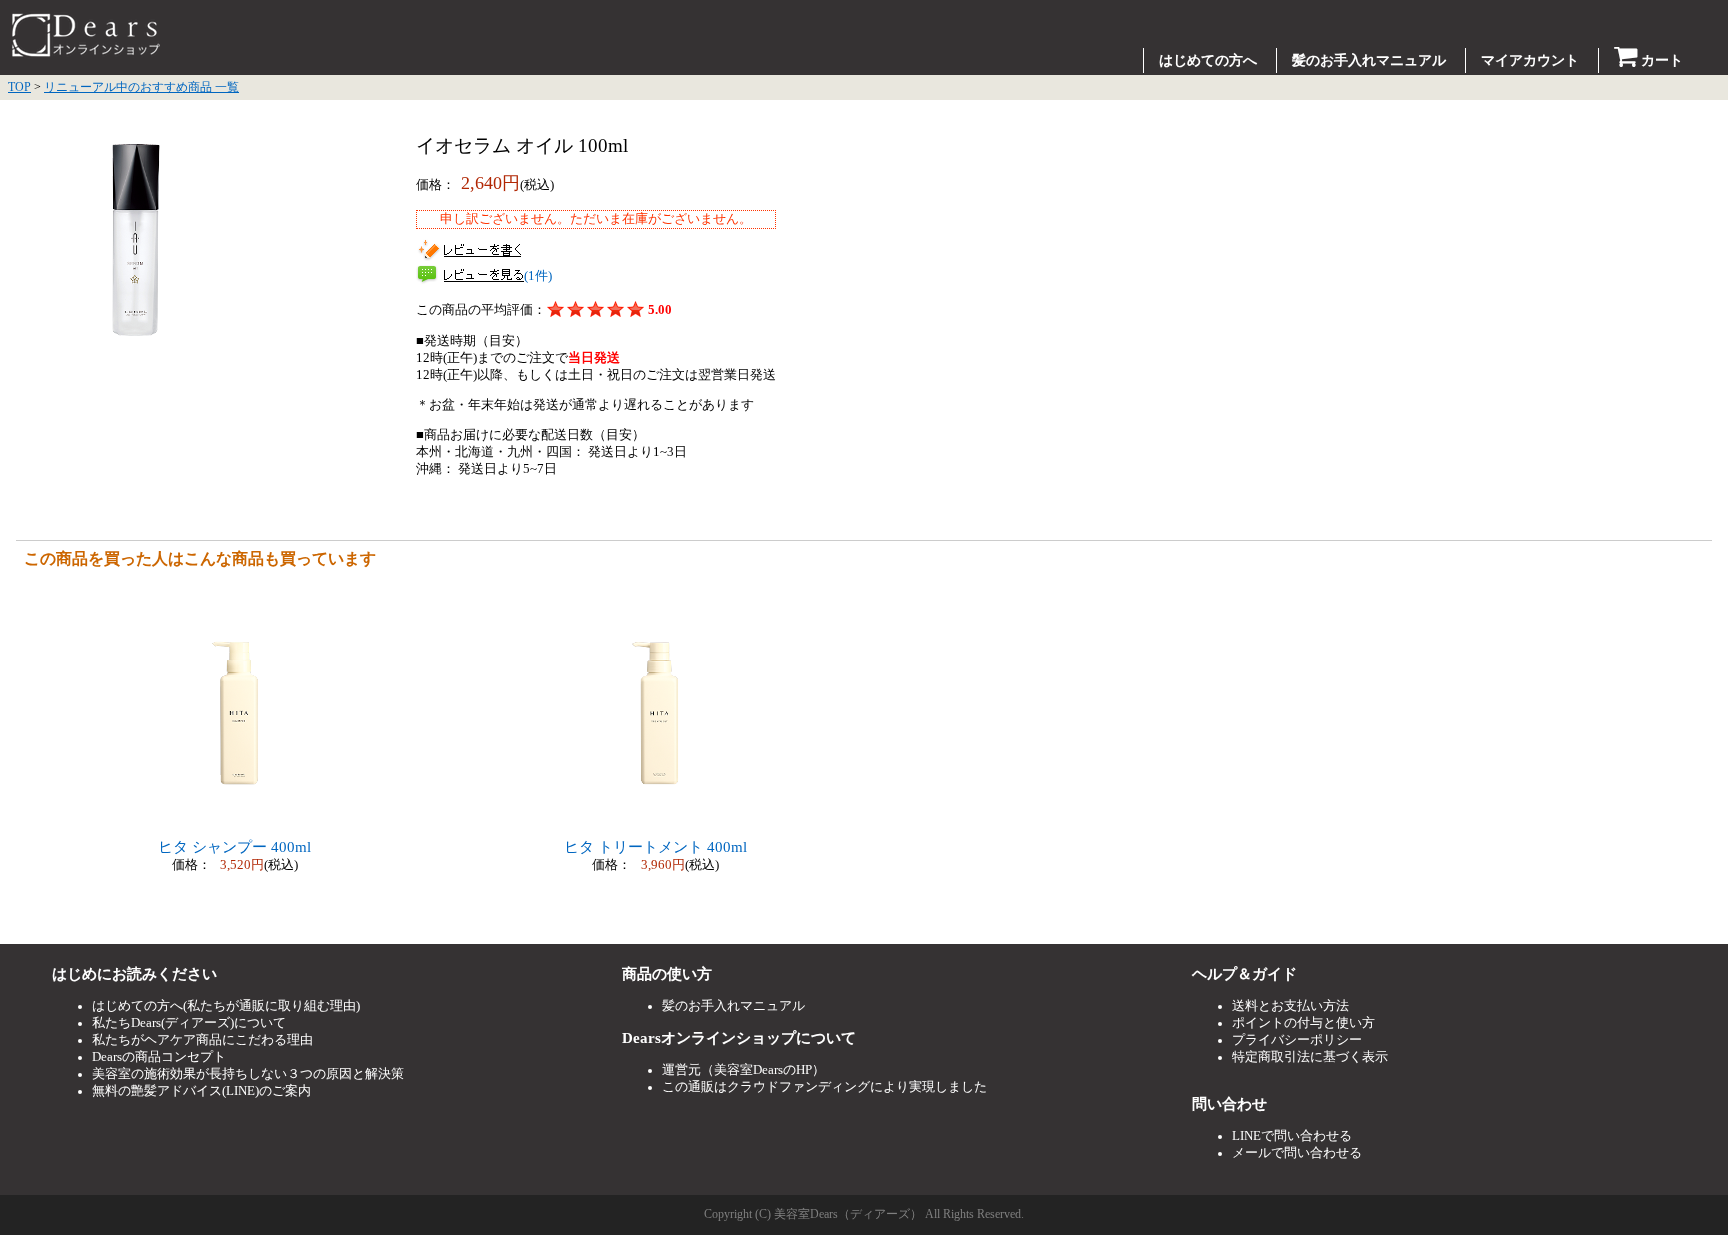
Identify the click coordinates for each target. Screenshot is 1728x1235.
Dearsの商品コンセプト (159, 1057)
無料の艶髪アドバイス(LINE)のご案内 (201, 1091)
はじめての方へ (1208, 60)
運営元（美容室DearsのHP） (743, 1070)
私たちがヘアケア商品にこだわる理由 (202, 1040)
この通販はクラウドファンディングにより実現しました (824, 1087)
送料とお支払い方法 (1290, 1006)
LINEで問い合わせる (1292, 1136)
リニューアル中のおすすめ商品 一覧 (141, 87)
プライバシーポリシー (1297, 1040)
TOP (19, 87)
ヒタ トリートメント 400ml (655, 847)
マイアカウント (1530, 60)
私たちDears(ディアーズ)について (189, 1023)
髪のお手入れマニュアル (1369, 60)
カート (1660, 60)
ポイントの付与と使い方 (1303, 1023)
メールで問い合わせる (1297, 1153)
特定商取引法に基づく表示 (1310, 1057)
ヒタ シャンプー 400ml (234, 847)
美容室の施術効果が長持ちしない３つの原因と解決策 (248, 1074)
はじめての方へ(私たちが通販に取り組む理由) (226, 1006)
